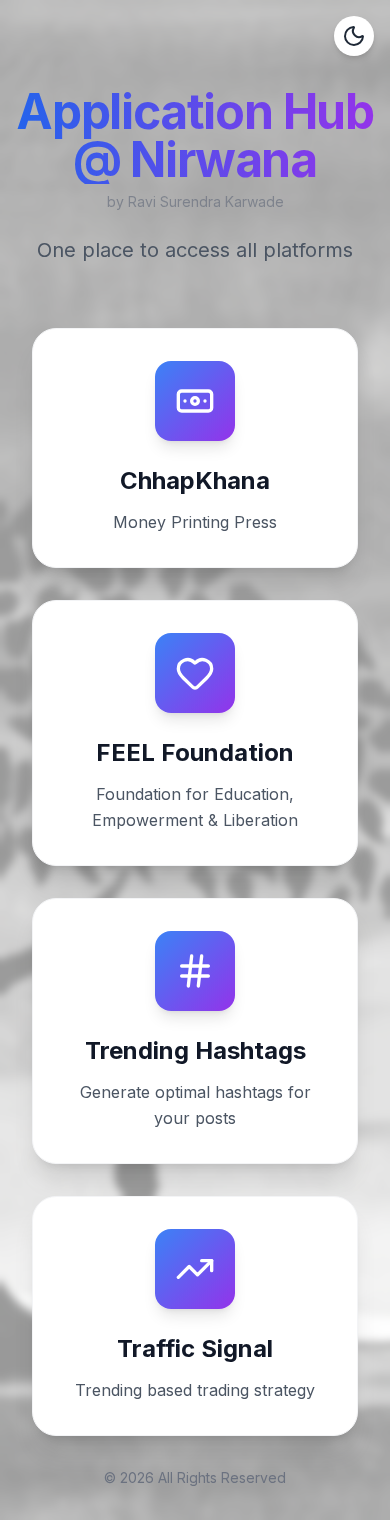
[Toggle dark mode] (354, 36)
